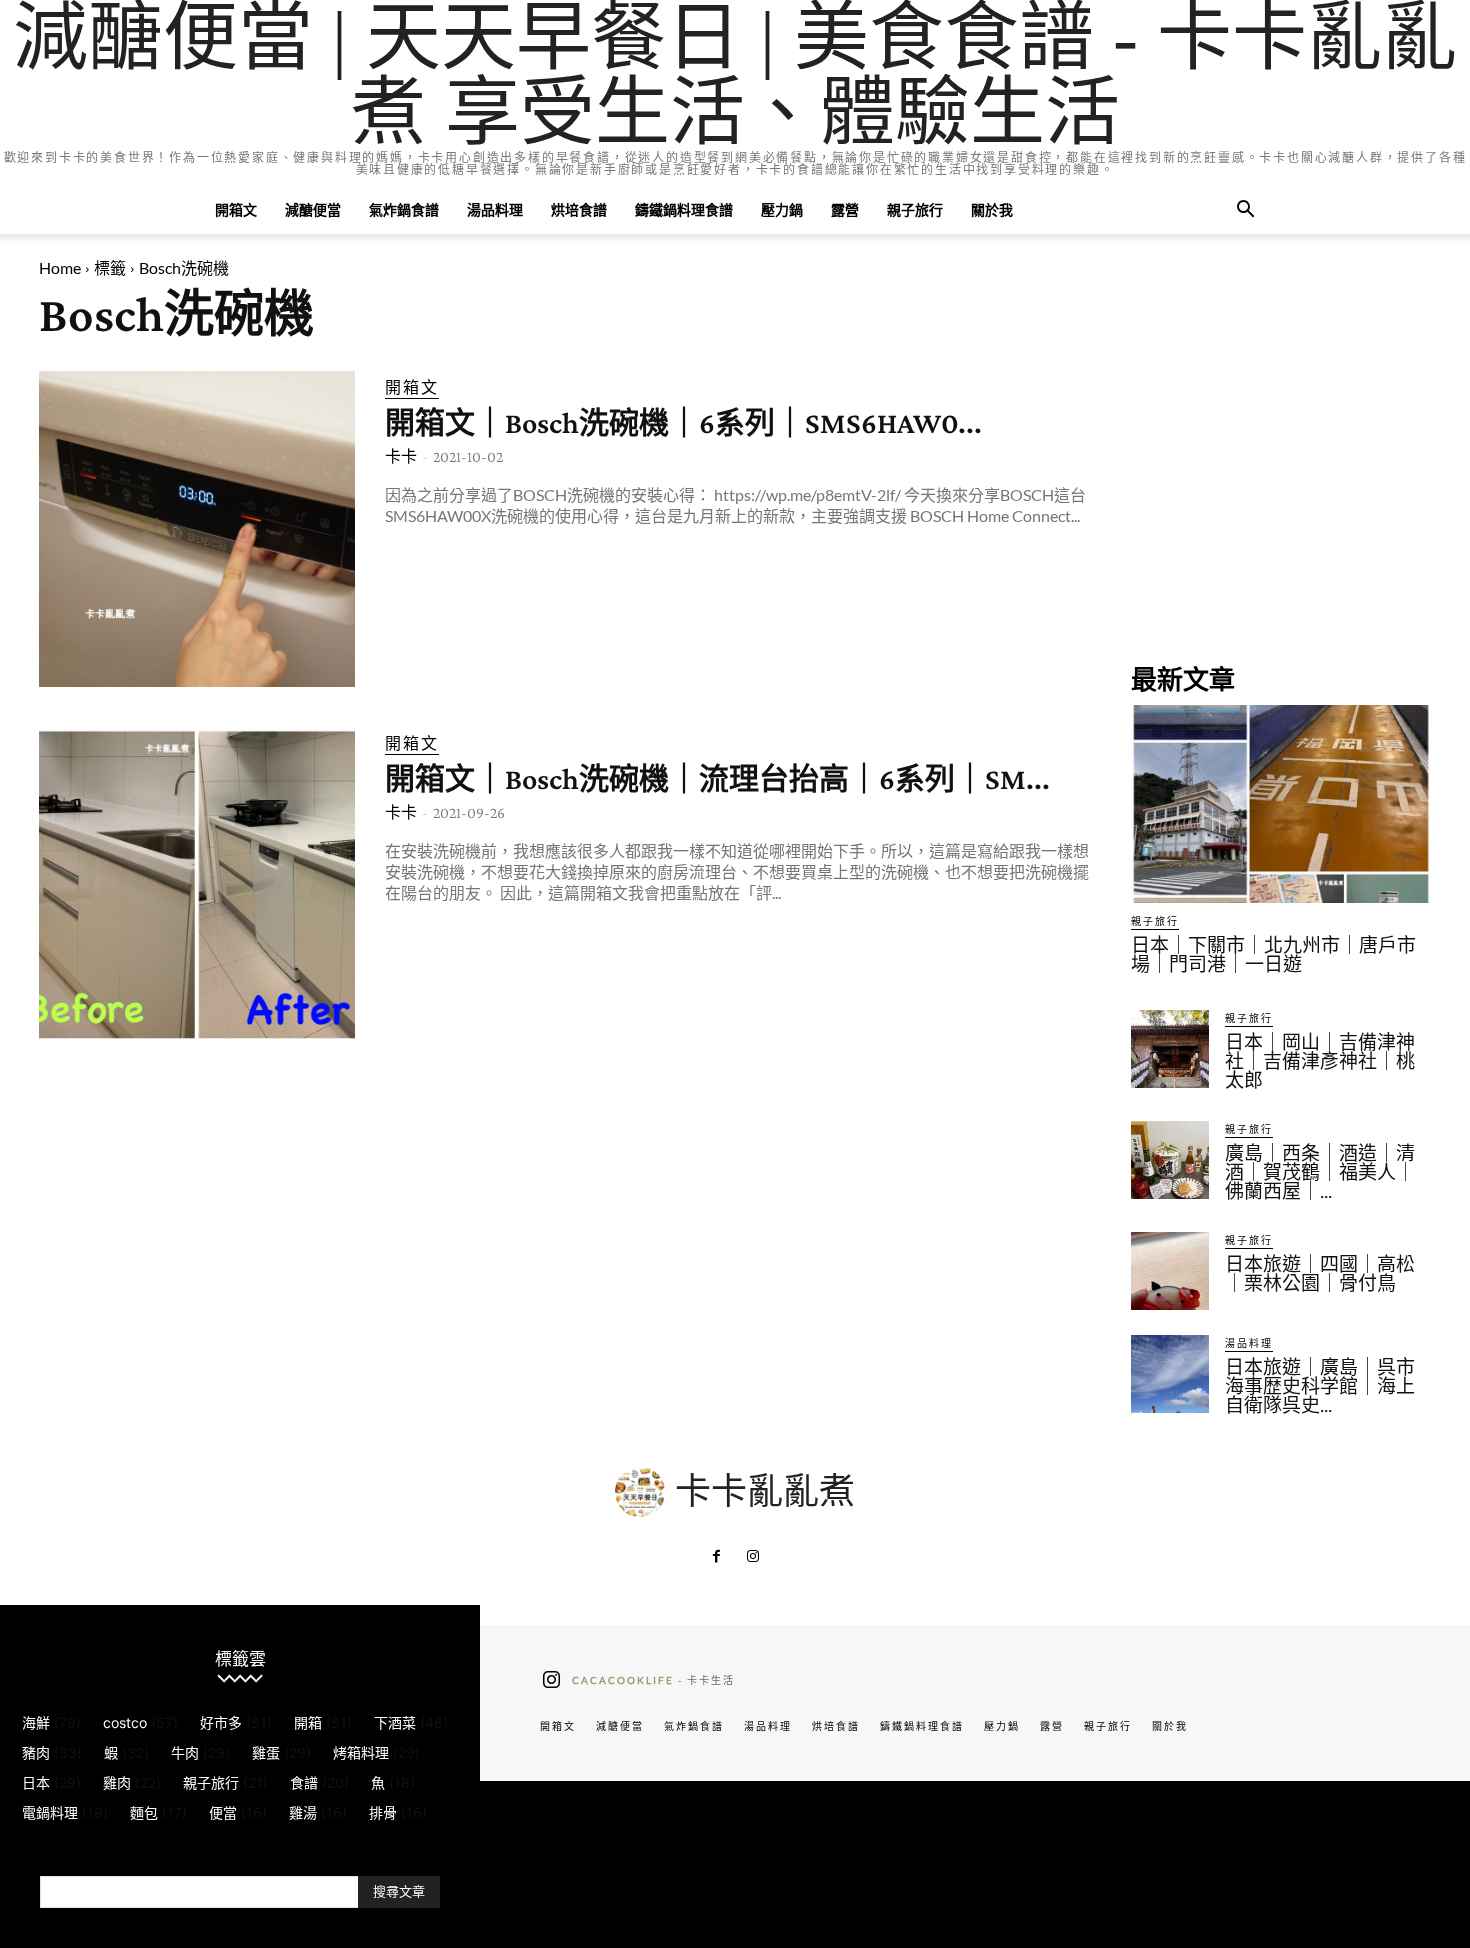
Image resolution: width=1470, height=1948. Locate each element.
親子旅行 (915, 209)
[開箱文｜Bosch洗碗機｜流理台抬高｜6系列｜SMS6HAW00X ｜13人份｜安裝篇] (197, 885)
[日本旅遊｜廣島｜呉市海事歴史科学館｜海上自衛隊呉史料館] (1170, 1374)
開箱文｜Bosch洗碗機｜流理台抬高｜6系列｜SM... (717, 778)
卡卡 (401, 456)
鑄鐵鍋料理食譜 (684, 209)
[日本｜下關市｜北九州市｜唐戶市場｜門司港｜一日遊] (1281, 804)
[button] (1245, 211)
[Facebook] (717, 1557)
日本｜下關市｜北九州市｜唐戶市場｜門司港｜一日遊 (1273, 955)
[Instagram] (753, 1557)
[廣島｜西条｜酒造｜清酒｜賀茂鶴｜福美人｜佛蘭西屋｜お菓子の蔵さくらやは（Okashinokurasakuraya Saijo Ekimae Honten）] (1170, 1160)
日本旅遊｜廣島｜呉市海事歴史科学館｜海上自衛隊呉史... (1320, 1386)
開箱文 (236, 209)
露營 (845, 209)
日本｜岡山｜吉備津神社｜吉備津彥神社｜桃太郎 (1320, 1061)
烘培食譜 (579, 209)
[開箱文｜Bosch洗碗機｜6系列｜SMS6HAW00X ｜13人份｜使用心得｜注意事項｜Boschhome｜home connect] (197, 529)
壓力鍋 (782, 209)
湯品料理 (495, 209)
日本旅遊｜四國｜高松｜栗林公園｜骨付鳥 (1320, 1274)
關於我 (992, 209)
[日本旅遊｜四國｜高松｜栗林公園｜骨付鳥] (1170, 1271)
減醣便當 (313, 209)
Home (60, 267)
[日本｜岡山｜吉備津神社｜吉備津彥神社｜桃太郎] (1170, 1049)
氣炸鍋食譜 (404, 209)
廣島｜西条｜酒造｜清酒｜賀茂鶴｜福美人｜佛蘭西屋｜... (1320, 1172)
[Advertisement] (1281, 496)
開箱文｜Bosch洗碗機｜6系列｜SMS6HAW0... (683, 422)
